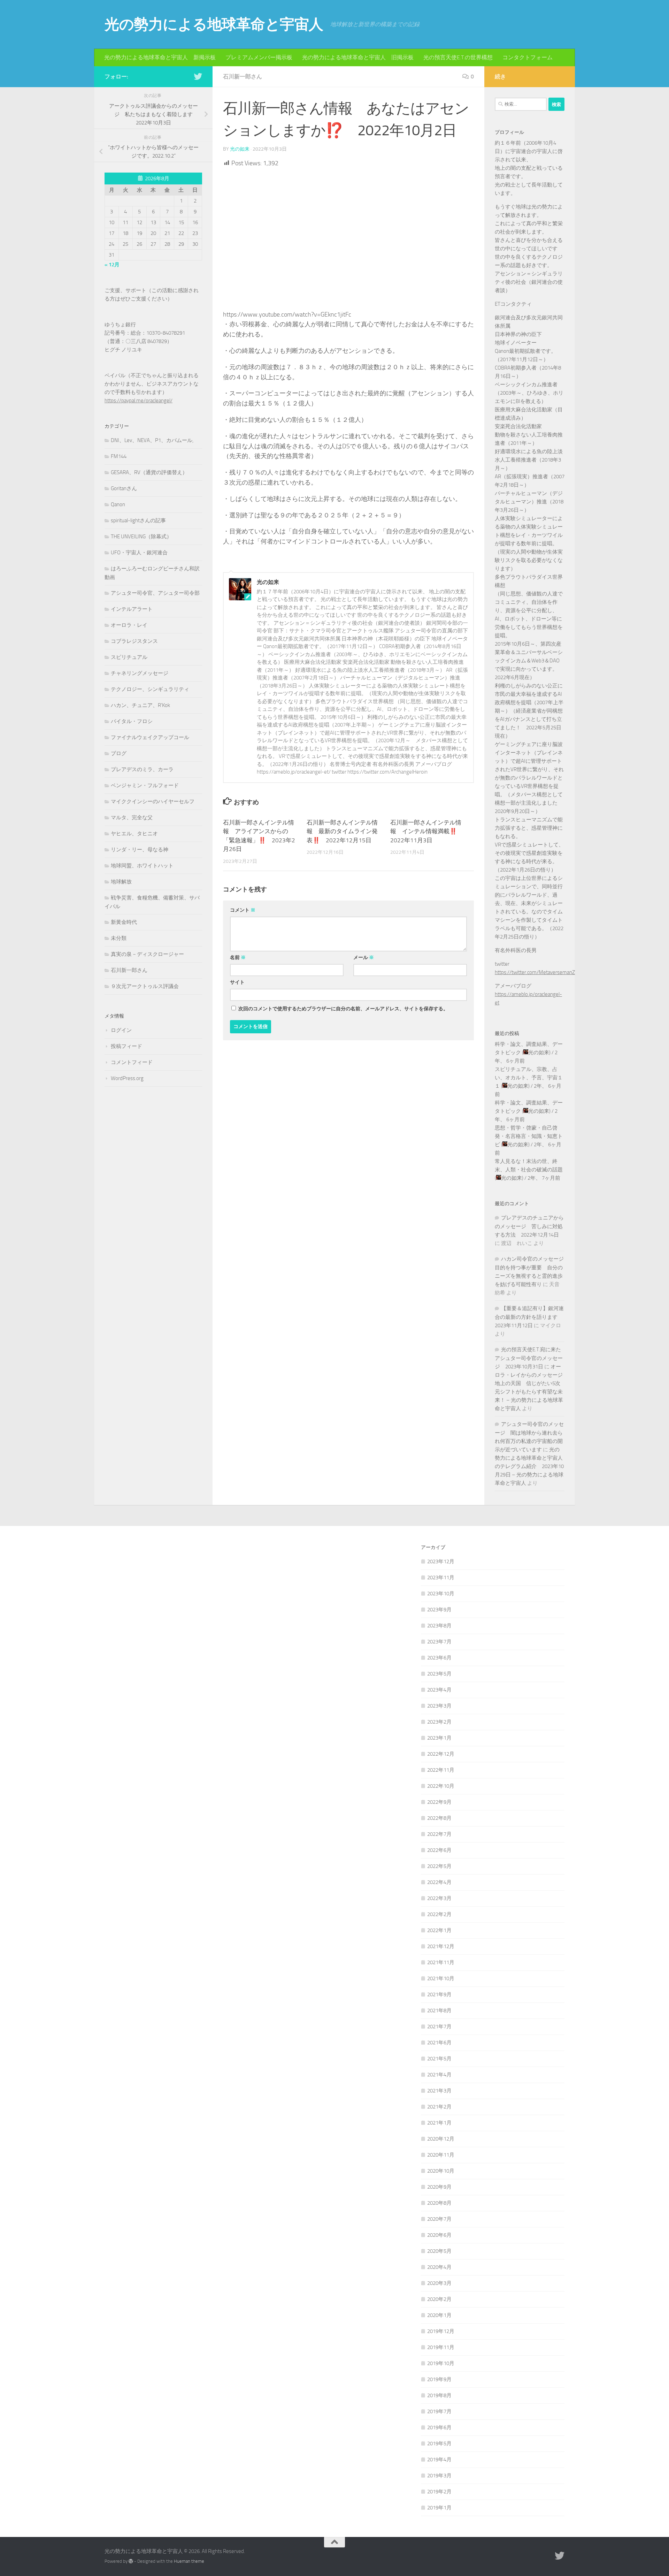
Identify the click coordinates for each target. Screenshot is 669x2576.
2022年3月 (439, 1898)
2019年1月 (439, 2508)
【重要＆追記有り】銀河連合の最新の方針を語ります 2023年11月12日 (529, 1317)
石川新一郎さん (243, 77)
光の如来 (240, 149)
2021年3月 (439, 2091)
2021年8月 (439, 2011)
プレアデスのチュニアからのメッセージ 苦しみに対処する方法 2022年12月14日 (529, 1226)
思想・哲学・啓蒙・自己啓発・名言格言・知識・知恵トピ (529, 1136)
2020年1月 (439, 2315)
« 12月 (112, 265)
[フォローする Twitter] (198, 76)
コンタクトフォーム (528, 57)
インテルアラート (132, 609)
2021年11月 (441, 1962)
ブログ (119, 753)
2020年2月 (439, 2299)
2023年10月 (441, 1594)
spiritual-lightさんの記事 (138, 520)
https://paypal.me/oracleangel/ (139, 401)
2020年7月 (439, 2219)
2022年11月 (441, 1770)
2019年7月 (439, 2411)
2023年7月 (439, 1642)
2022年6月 (439, 1850)
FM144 (119, 456)
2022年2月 (439, 1914)
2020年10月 (441, 2171)
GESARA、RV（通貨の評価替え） (149, 472)
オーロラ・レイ (129, 625)
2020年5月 (439, 2251)
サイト (237, 982)
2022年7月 (439, 1834)
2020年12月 (441, 2139)
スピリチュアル (129, 657)
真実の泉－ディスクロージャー (147, 954)
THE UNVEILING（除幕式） (141, 537)
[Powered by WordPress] (131, 2561)
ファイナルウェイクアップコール (150, 737)
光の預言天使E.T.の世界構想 (458, 57)
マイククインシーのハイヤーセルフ (153, 801)
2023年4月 (439, 1690)
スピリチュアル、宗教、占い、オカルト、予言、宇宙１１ (529, 1078)
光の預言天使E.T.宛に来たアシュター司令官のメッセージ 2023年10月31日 (529, 1358)
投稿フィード (126, 1046)
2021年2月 (439, 2107)
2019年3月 (439, 2476)
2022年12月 (441, 1754)
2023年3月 (439, 1706)
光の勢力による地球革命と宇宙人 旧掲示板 (358, 57)
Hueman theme (189, 2561)
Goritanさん (124, 488)
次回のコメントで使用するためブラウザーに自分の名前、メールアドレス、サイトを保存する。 (343, 1009)
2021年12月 (441, 1946)
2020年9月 (439, 2187)
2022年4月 (439, 1882)
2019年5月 (439, 2444)
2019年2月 (439, 2492)
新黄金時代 (124, 922)
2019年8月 (439, 2395)
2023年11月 (441, 1578)
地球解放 (121, 882)
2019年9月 (439, 2379)
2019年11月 (441, 2347)
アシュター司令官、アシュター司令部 (155, 593)
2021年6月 (439, 2043)
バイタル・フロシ (132, 721)
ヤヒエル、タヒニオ (134, 834)
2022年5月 (439, 1866)
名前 (238, 958)
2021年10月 (441, 1978)
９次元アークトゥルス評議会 (145, 986)
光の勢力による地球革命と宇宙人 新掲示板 (160, 57)
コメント (243, 910)
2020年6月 (439, 2235)
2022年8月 (439, 1818)
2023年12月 (441, 1561)
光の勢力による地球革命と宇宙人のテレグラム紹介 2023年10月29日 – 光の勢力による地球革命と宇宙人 (529, 1466)
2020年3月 (439, 2283)
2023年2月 (439, 1722)
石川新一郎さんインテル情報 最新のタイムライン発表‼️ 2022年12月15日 (342, 831)
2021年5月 (439, 2059)
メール (364, 958)
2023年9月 (439, 1610)
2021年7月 (439, 2027)
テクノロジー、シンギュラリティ (150, 689)
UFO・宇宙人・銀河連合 (139, 553)
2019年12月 (441, 2331)
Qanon (118, 504)
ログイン (121, 1030)
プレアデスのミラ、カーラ (142, 769)
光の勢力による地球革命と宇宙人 (214, 24)
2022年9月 (439, 1802)
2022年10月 (441, 1786)
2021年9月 (439, 1994)
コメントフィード (132, 1062)
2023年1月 (439, 1738)
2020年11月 (441, 2155)
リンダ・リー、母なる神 (140, 850)
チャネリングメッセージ (140, 673)
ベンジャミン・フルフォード (145, 785)
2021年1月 (439, 2123)
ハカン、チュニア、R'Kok (140, 705)
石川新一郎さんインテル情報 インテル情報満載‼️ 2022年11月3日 (426, 831)
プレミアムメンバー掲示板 (259, 57)
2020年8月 (439, 2203)
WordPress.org (127, 1078)
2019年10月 (441, 2363)
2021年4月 (439, 2075)
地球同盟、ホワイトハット (142, 866)
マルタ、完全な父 (132, 818)
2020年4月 (439, 2267)
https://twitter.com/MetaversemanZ (535, 972)
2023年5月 (439, 1674)
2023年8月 (439, 1626)
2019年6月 (439, 2427)
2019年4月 (439, 2460)
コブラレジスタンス (134, 641)
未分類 (119, 938)
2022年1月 (439, 1930)
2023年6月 (439, 1658)
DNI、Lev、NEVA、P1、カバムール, (152, 440)
